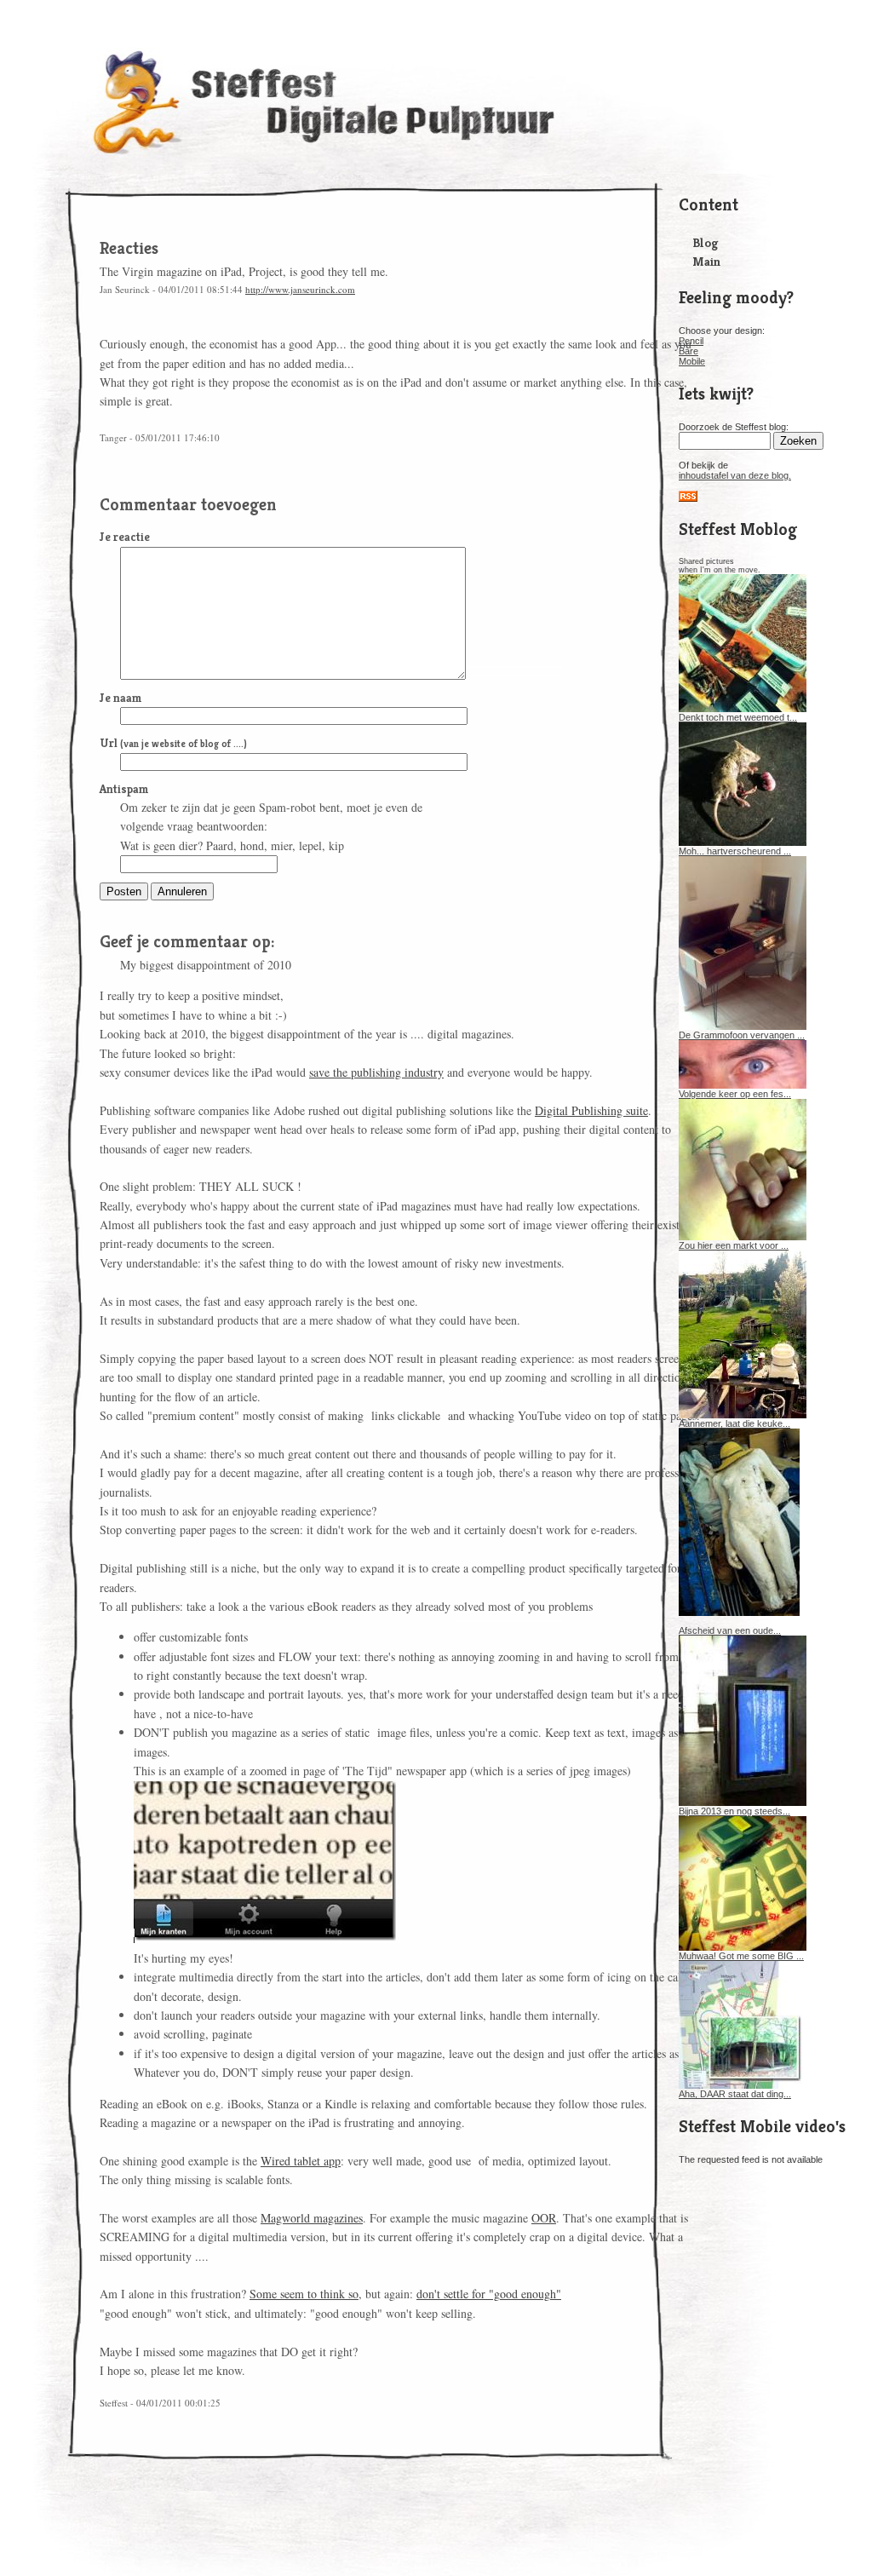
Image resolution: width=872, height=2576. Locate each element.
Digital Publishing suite (591, 1110)
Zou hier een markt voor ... (734, 1245)
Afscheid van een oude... (730, 1630)
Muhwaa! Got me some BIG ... (741, 1956)
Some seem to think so (304, 2294)
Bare (688, 351)
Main (706, 261)
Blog (705, 242)
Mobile (692, 361)
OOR (544, 2218)
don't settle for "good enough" (489, 2294)
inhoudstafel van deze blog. (735, 475)
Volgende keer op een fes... (735, 1094)
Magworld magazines (312, 2218)
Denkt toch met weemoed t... (738, 717)
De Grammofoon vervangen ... (742, 1035)
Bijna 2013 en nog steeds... (734, 1811)
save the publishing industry (376, 1072)
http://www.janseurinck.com (300, 289)
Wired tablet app (301, 2161)
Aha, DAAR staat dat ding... (735, 2094)
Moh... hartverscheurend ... (735, 851)
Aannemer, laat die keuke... (734, 1423)
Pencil (691, 341)
